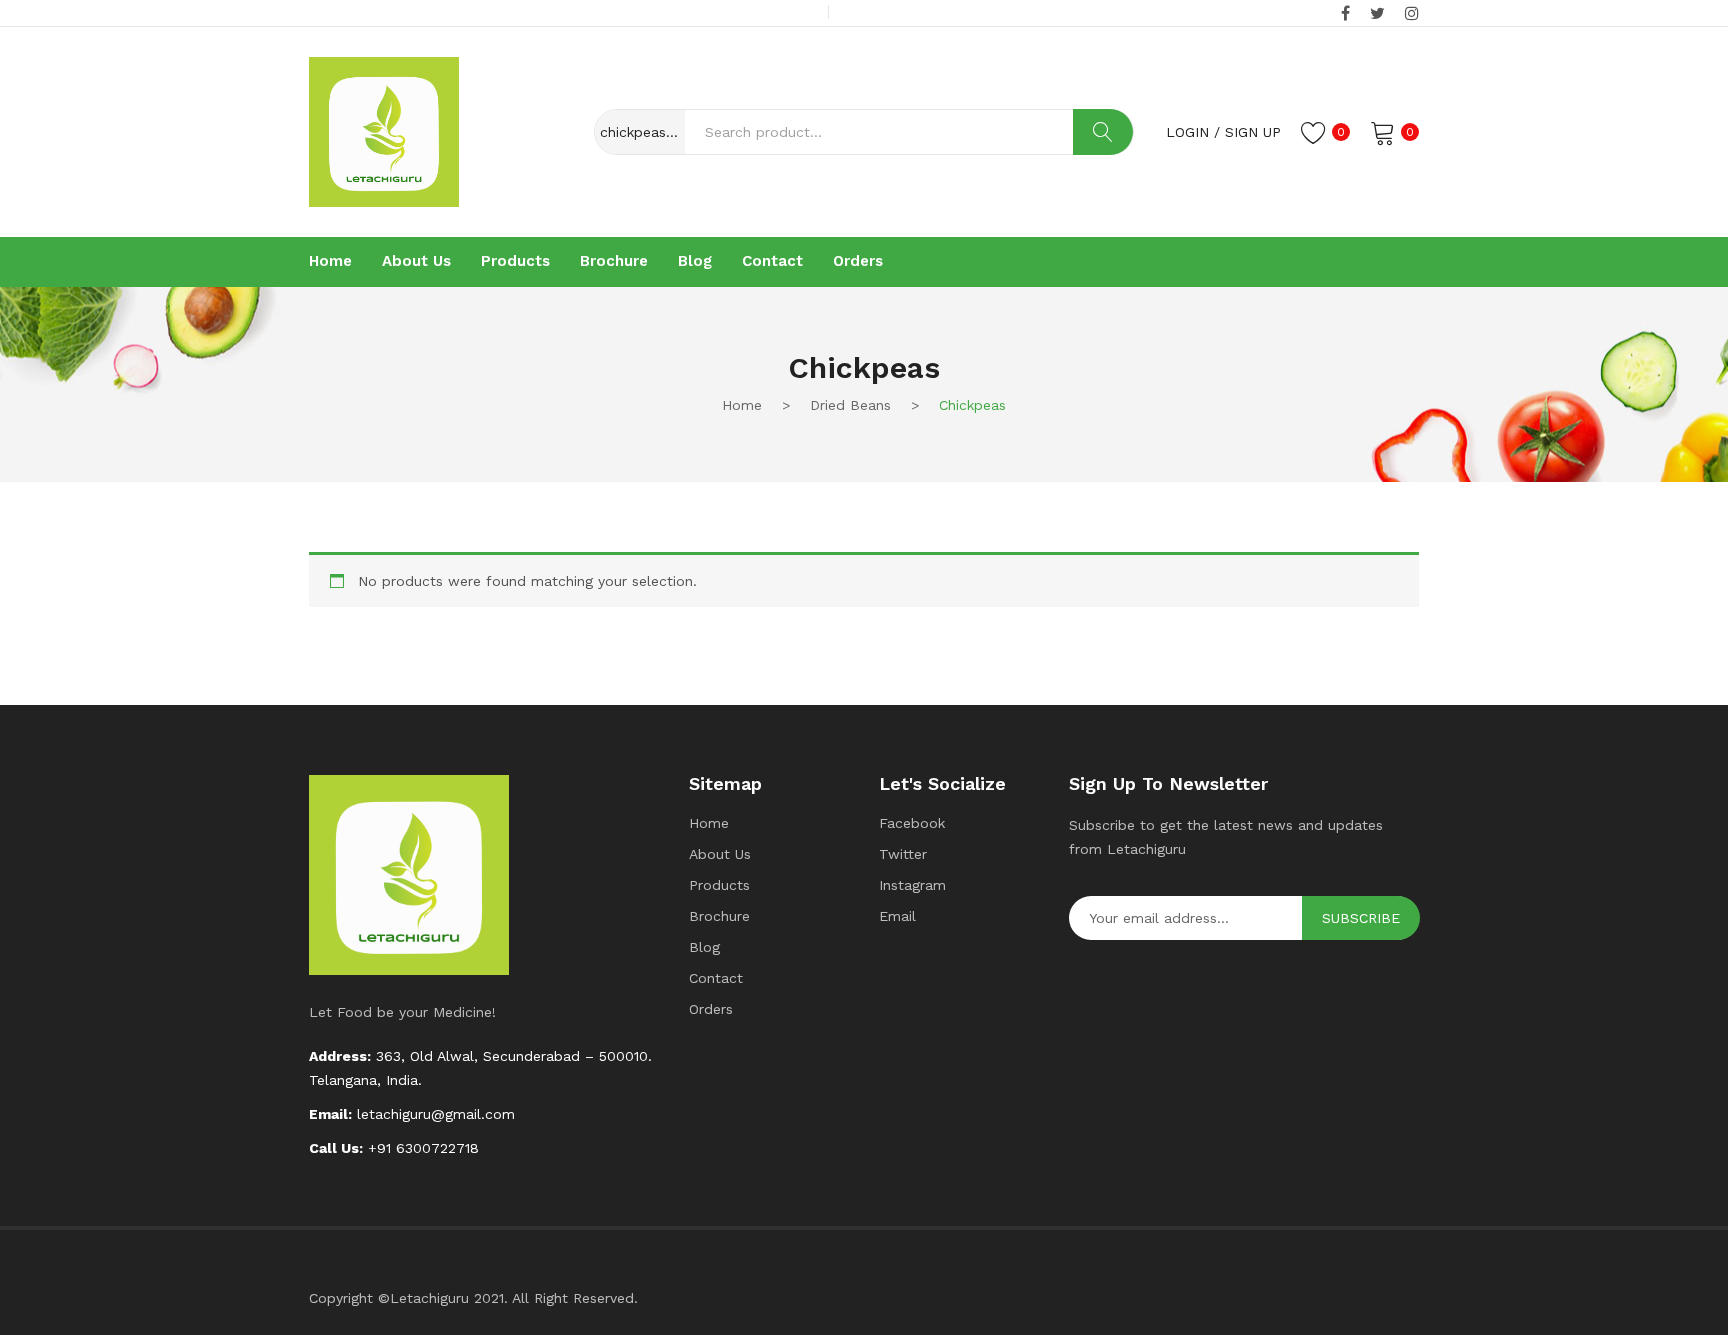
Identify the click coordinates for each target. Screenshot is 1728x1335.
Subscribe (1361, 918)
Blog (704, 947)
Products (719, 885)
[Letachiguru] (384, 130)
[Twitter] (1377, 14)
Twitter (903, 854)
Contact (716, 978)
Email (897, 916)
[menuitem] (330, 262)
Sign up (1253, 132)
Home (742, 405)
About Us (720, 854)
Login (1187, 132)
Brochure (719, 916)
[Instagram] (1412, 14)
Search (1103, 132)
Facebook (912, 823)
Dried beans (850, 405)
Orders (711, 1009)
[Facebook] (1345, 14)
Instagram (912, 885)
